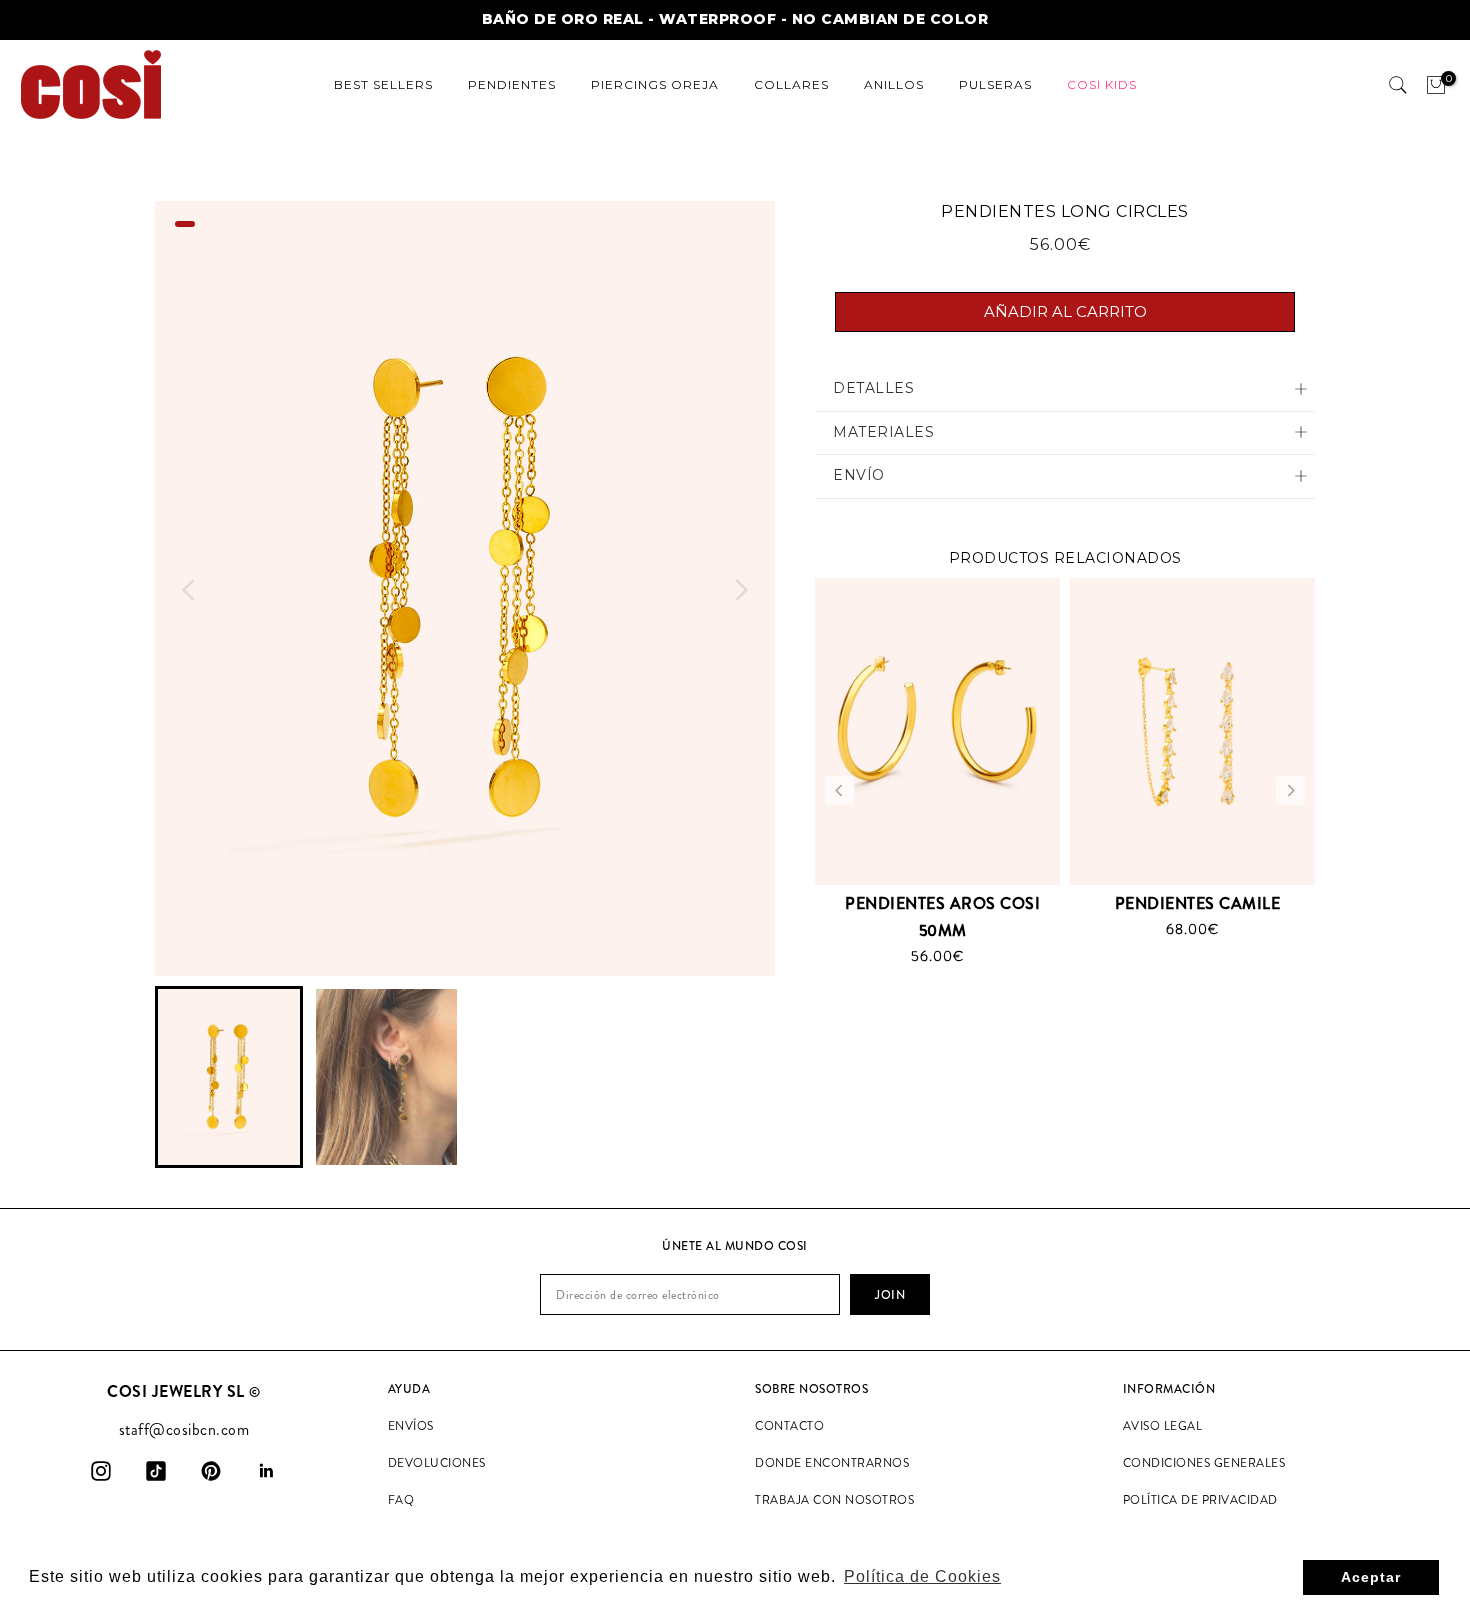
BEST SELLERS (383, 84)
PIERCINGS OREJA (655, 84)
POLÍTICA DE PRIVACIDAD (1200, 1500)
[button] (229, 1077)
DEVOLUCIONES (437, 1463)
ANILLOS (894, 84)
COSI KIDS (1102, 84)
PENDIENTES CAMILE (1198, 903)
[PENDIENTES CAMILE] (1192, 731)
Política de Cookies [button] (922, 1576)
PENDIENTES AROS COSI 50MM (942, 917)
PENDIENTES (512, 84)
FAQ (401, 1500)
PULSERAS (995, 84)
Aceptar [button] (1371, 1577)
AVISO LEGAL (1163, 1426)
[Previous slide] (839, 790)
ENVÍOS (411, 1426)
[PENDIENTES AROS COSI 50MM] (937, 731)
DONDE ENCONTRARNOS (832, 1463)
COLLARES (791, 84)
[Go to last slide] (189, 590)
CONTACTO (789, 1426)
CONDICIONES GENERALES (1204, 1463)
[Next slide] (741, 590)
